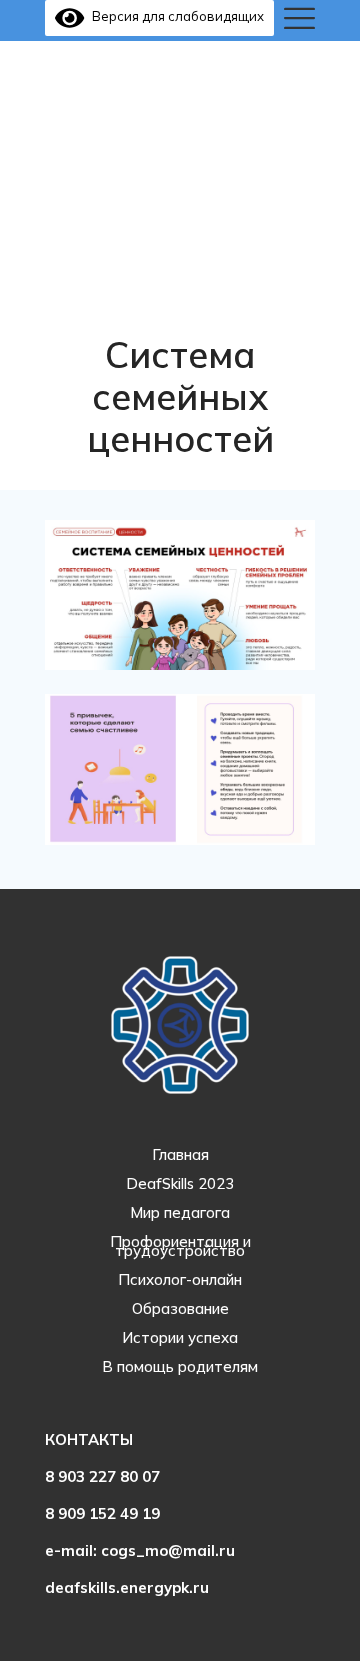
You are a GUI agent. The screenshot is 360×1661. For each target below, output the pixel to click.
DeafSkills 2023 (180, 1183)
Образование (180, 1308)
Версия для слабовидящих (174, 16)
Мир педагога (180, 1212)
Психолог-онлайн (180, 1279)
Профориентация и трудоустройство (180, 1246)
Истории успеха (180, 1337)
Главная (180, 1154)
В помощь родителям (180, 1366)
